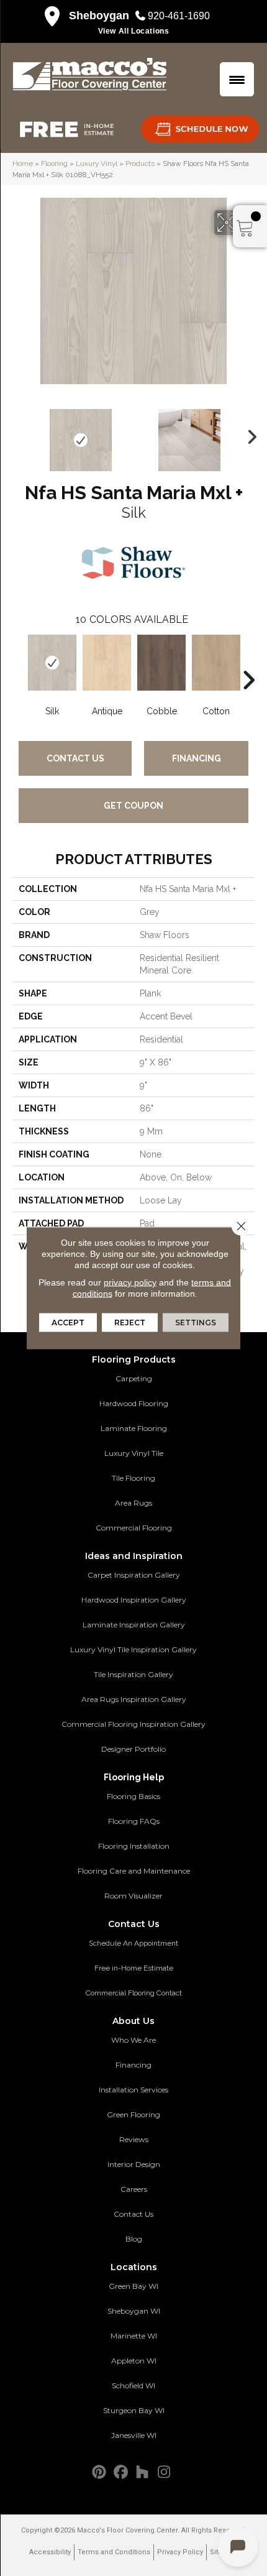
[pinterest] (99, 2472)
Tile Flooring (133, 1478)
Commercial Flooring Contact (134, 1993)
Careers (134, 2189)
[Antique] (107, 663)
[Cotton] (216, 663)
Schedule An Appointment (133, 1943)
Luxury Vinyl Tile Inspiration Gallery (133, 1649)
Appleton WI (134, 2361)
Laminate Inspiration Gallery (134, 1625)
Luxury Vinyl (97, 163)
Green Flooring (133, 2114)
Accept (68, 1322)
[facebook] (121, 2472)
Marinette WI (134, 2336)
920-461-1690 (179, 16)
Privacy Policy (180, 2552)
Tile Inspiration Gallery (133, 1674)
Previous (19, 434)
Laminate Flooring (134, 1428)
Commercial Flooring (134, 1528)
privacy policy (130, 1282)
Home (23, 163)
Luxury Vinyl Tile (134, 1453)
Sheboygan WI (134, 2311)
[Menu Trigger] (237, 79)
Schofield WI (133, 2385)
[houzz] (143, 2472)
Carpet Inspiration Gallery (134, 1575)
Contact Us (75, 758)
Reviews (134, 2139)
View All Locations (134, 31)
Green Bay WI (133, 2286)
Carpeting (134, 1378)
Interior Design (134, 2164)
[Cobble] (161, 663)
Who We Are (133, 2040)
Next (248, 434)
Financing (197, 758)
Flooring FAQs (134, 1821)
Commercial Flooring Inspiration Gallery (133, 1724)
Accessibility (50, 2552)
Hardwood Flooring (134, 1403)
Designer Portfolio (133, 1749)
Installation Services (133, 2090)
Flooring (54, 163)
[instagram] (164, 2472)
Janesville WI (134, 2435)
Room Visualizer (133, 1896)
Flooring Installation (134, 1846)
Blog (134, 2239)
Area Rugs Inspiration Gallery (134, 1699)
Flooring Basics (133, 1796)
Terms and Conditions (114, 2552)
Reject (130, 1322)
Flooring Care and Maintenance (134, 1871)
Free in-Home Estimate (134, 1968)
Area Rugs (133, 1503)
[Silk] (52, 663)
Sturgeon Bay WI (134, 2410)
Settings (196, 1322)
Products (140, 163)
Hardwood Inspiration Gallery (134, 1600)
